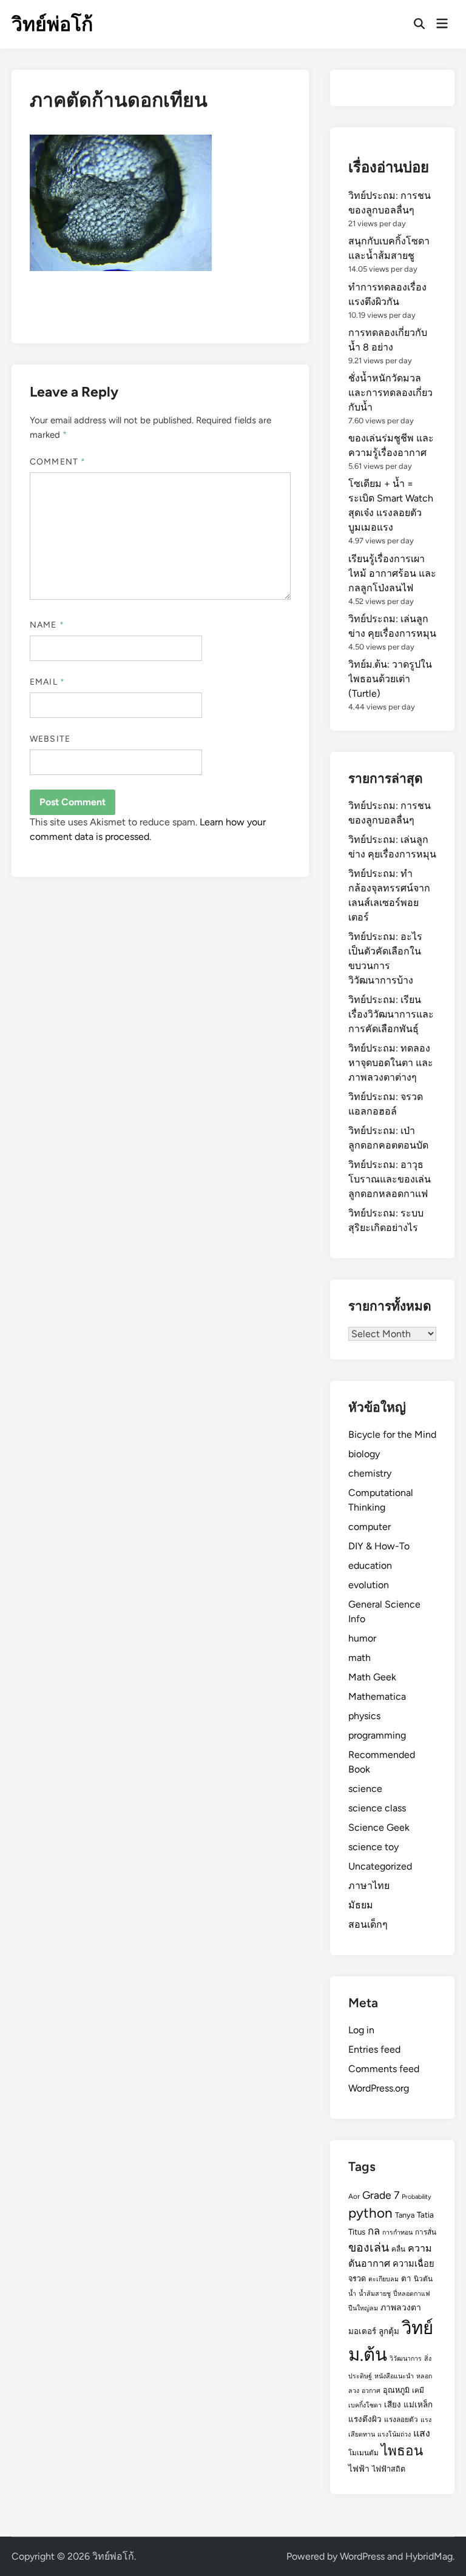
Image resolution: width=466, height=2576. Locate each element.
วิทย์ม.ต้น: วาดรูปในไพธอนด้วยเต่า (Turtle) (390, 679)
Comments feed (384, 2069)
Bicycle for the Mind (392, 1434)
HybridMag (429, 2556)
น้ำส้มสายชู (375, 2294)
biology (364, 1454)
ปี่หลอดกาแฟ (412, 2294)
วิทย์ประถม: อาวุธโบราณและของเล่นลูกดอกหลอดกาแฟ (390, 1179)
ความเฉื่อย (414, 2264)
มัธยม (361, 1905)
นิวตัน (423, 2279)
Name (47, 625)
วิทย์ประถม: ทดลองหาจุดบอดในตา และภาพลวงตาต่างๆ (391, 1063)
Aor (354, 2196)
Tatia (425, 2215)
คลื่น (398, 2249)
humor (362, 1638)
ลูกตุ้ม (389, 2331)
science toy (373, 1847)
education (370, 1565)
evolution (369, 1585)
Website (50, 739)
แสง (422, 2433)
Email (47, 682)
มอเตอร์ (362, 2331)
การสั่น (426, 2232)
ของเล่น (369, 2247)
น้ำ (352, 2294)
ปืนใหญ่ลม (363, 2308)
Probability (417, 2197)
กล (374, 2231)
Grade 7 (381, 2195)
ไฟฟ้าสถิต (389, 2469)
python (370, 2213)
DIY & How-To (379, 1546)
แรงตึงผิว (365, 2419)
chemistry (370, 1473)
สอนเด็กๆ (368, 1924)
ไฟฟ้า (359, 2469)
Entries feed (374, 2049)
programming (377, 1735)
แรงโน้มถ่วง (394, 2434)
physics (364, 1716)
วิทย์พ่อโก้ (52, 24)
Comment (58, 462)
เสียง (393, 2404)
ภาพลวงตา (401, 2307)
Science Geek (379, 1827)
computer (370, 1527)
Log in (361, 2030)
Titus (357, 2232)
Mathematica (377, 1696)
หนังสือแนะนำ (394, 2376)
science (365, 1789)
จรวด (357, 2279)
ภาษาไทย (369, 1886)
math (360, 1658)
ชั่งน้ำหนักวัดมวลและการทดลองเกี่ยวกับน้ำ (390, 393)
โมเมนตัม (363, 2453)
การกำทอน (397, 2232)
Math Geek (372, 1677)
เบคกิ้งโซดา (365, 2405)
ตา (406, 2278)
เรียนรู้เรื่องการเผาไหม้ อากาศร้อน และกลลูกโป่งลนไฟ (392, 573)
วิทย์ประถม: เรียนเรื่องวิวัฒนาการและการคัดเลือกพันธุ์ (391, 1014)
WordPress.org (379, 2088)
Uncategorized (380, 1866)
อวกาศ (371, 2391)
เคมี (418, 2390)
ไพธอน (402, 2451)
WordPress (362, 2556)
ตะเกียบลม (383, 2279)
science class (377, 1808)
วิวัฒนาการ (406, 2359)
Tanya (405, 2215)
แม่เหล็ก (418, 2404)
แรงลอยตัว (401, 2420)
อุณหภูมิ (396, 2390)
